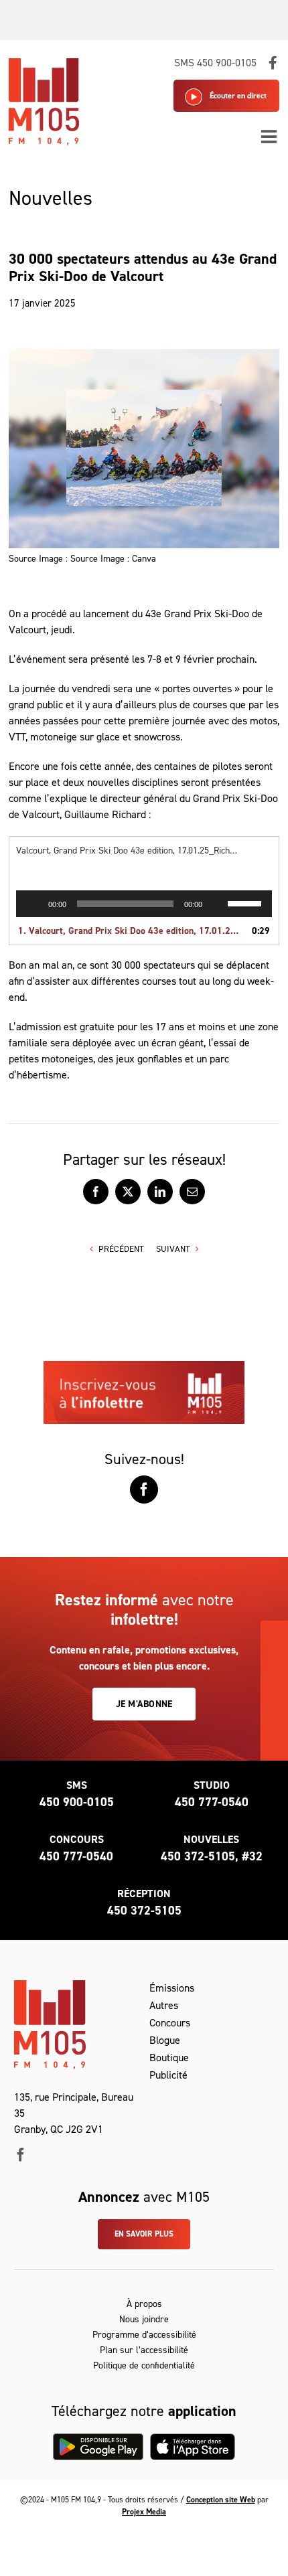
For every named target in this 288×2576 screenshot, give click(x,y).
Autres (164, 2005)
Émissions (172, 1988)
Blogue (165, 2040)
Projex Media (144, 2512)
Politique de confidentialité (144, 2365)
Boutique (169, 2058)
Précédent (121, 1249)
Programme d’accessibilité (144, 2335)
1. (131, 931)
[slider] (246, 902)
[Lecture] (33, 904)
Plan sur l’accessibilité (144, 2350)
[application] (144, 904)
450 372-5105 (144, 1911)
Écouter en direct (238, 96)
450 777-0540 (212, 1802)
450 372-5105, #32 (212, 1856)
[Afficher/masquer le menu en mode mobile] (270, 136)
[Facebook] (144, 1490)
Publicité (168, 2075)
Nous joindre (144, 2319)
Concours (170, 2023)
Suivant (173, 1249)
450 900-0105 (77, 1802)
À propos (144, 2304)
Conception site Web (221, 2500)
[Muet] (217, 904)
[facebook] (21, 2155)
